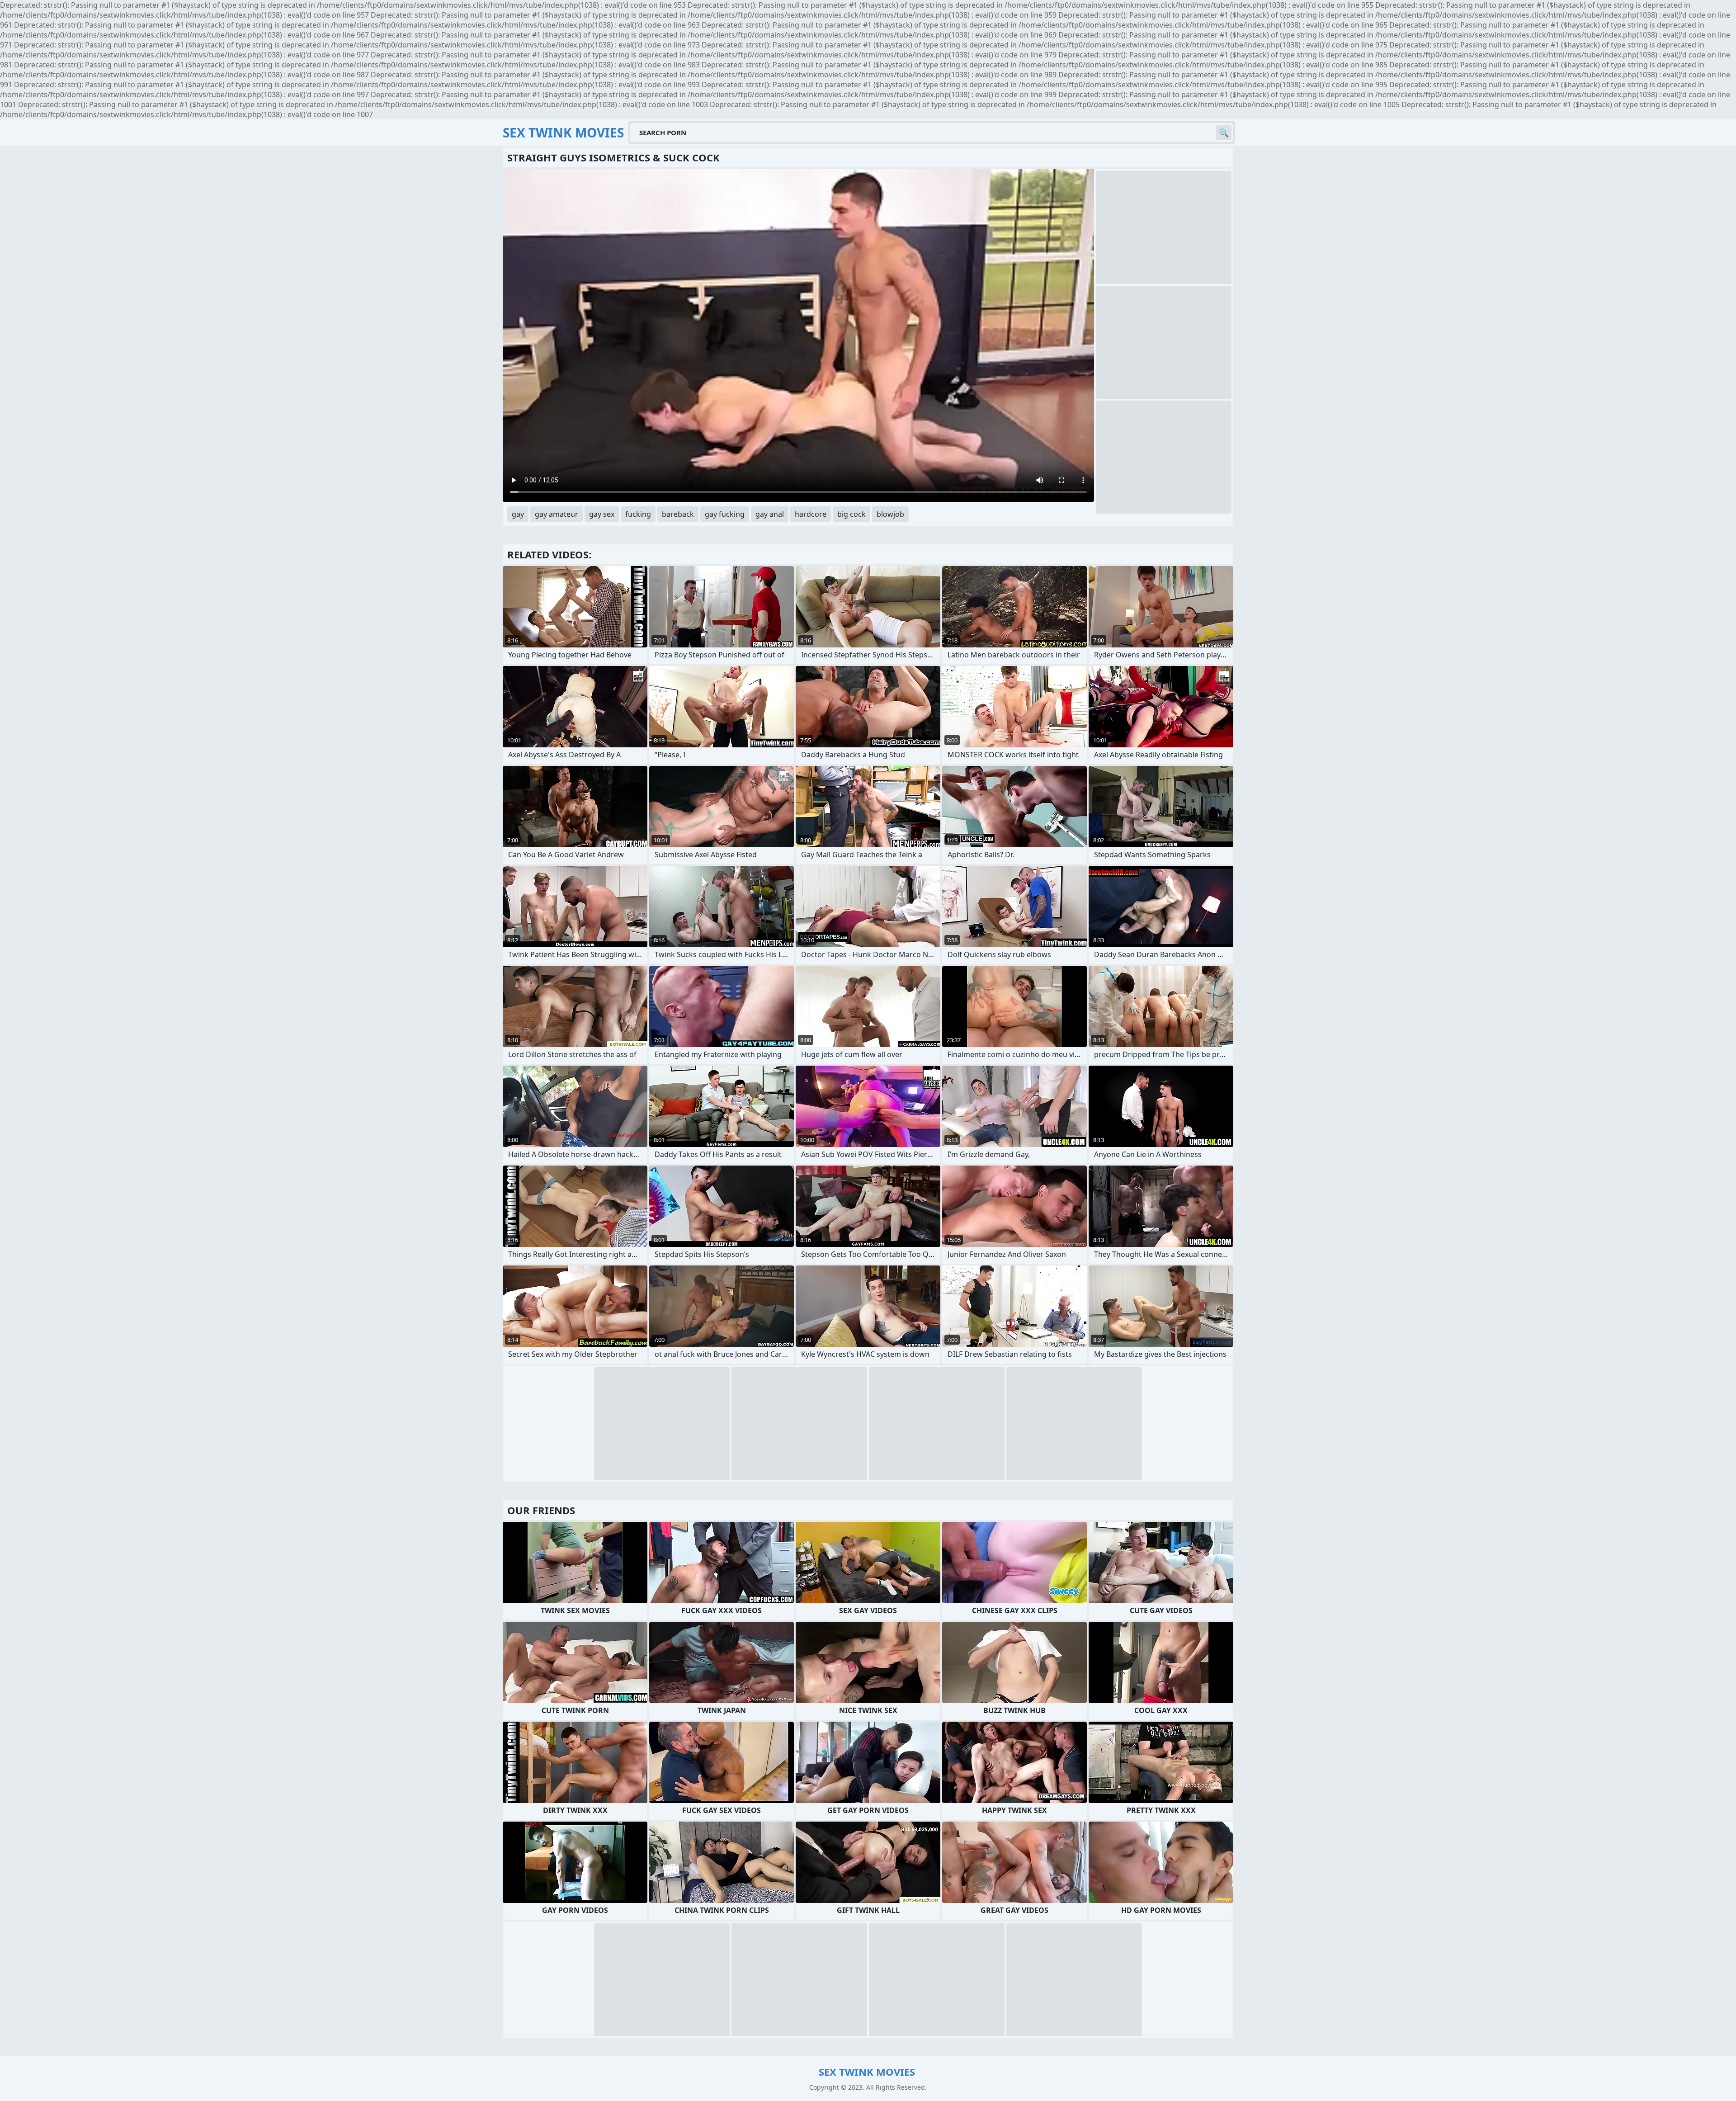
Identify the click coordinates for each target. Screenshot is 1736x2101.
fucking (638, 514)
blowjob (890, 514)
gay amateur (557, 514)
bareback (678, 514)
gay (518, 514)
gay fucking (725, 514)
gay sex (602, 514)
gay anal (770, 514)
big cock (851, 514)
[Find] (1224, 132)
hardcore (811, 514)
